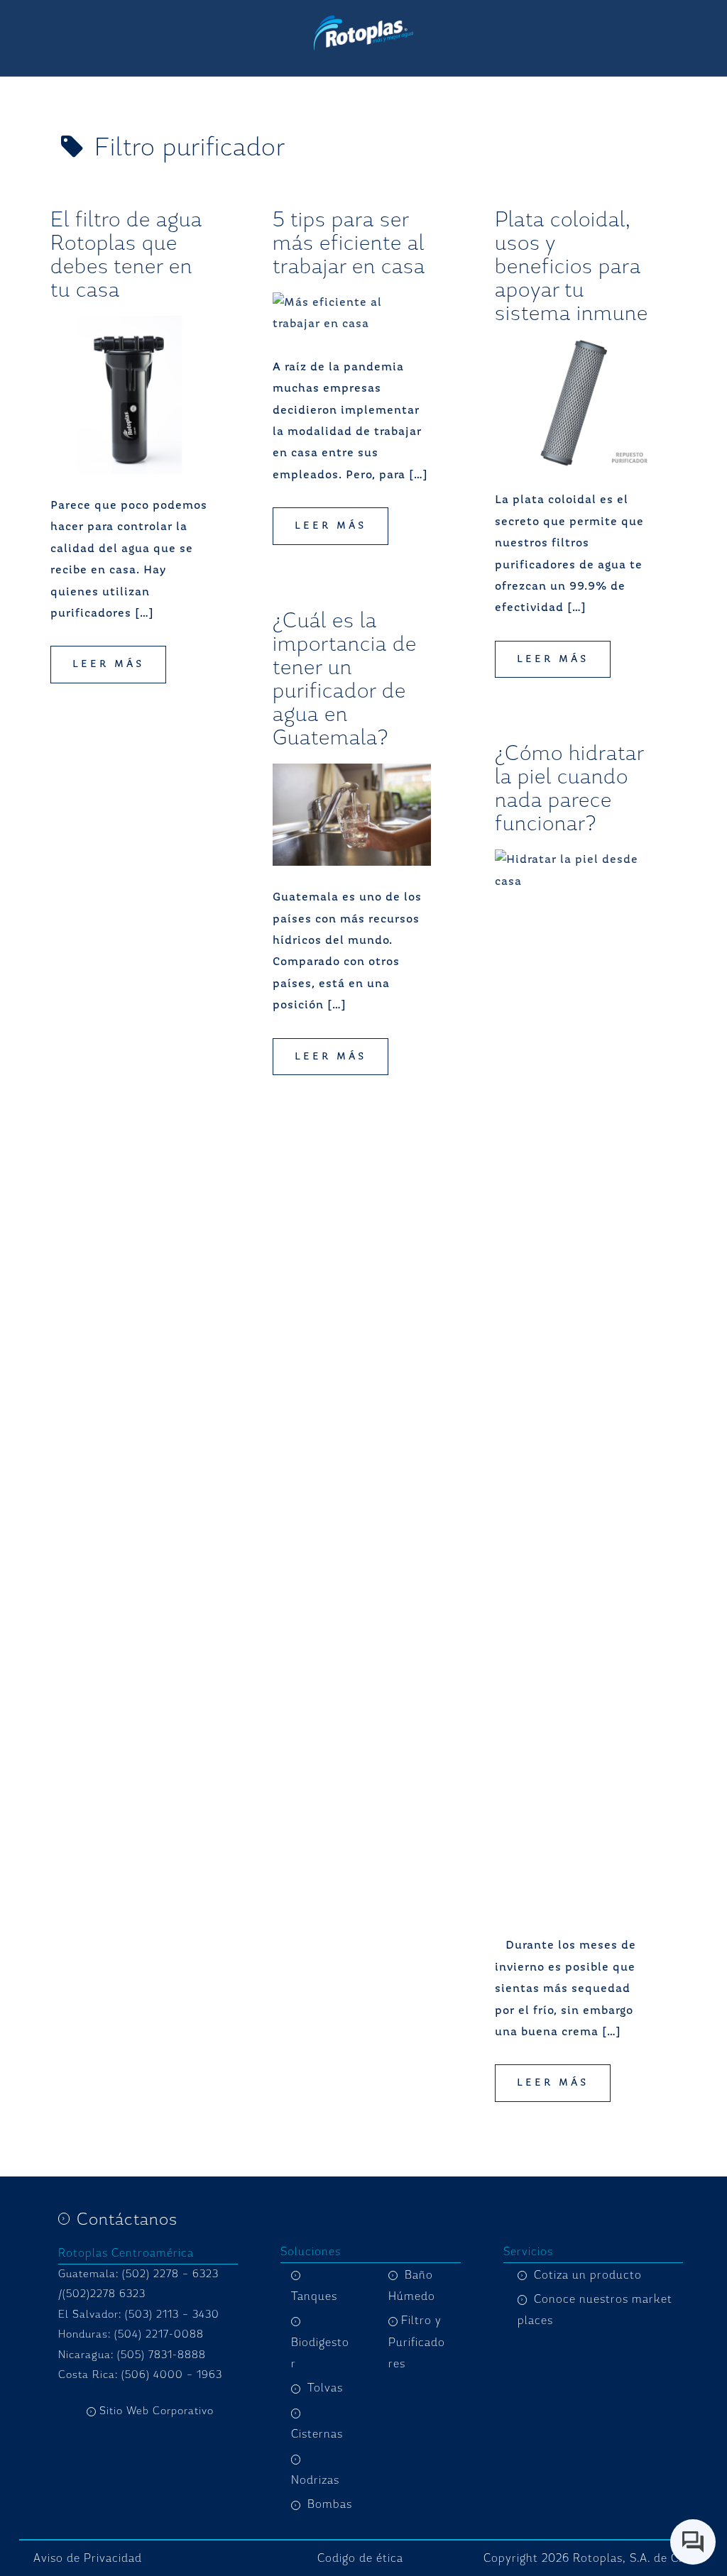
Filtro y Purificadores (417, 2342)
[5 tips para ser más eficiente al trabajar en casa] (352, 314)
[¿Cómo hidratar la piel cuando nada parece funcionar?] (574, 1382)
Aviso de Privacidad (88, 2558)
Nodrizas (315, 2480)
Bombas (330, 2504)
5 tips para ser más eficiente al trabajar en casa (349, 243)
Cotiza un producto (588, 2275)
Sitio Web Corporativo (157, 2411)
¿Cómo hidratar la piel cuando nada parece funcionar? (569, 788)
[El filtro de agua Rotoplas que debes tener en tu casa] (130, 395)
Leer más (108, 664)
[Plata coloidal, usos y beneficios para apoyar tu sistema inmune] (574, 404)
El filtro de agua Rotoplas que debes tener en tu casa (126, 254)
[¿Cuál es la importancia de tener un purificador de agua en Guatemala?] (352, 815)
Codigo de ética (360, 2558)
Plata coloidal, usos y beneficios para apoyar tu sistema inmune (572, 266)
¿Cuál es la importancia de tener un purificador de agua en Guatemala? (345, 679)
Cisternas (317, 2434)
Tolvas (325, 2388)
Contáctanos (127, 2219)
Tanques (314, 2296)
